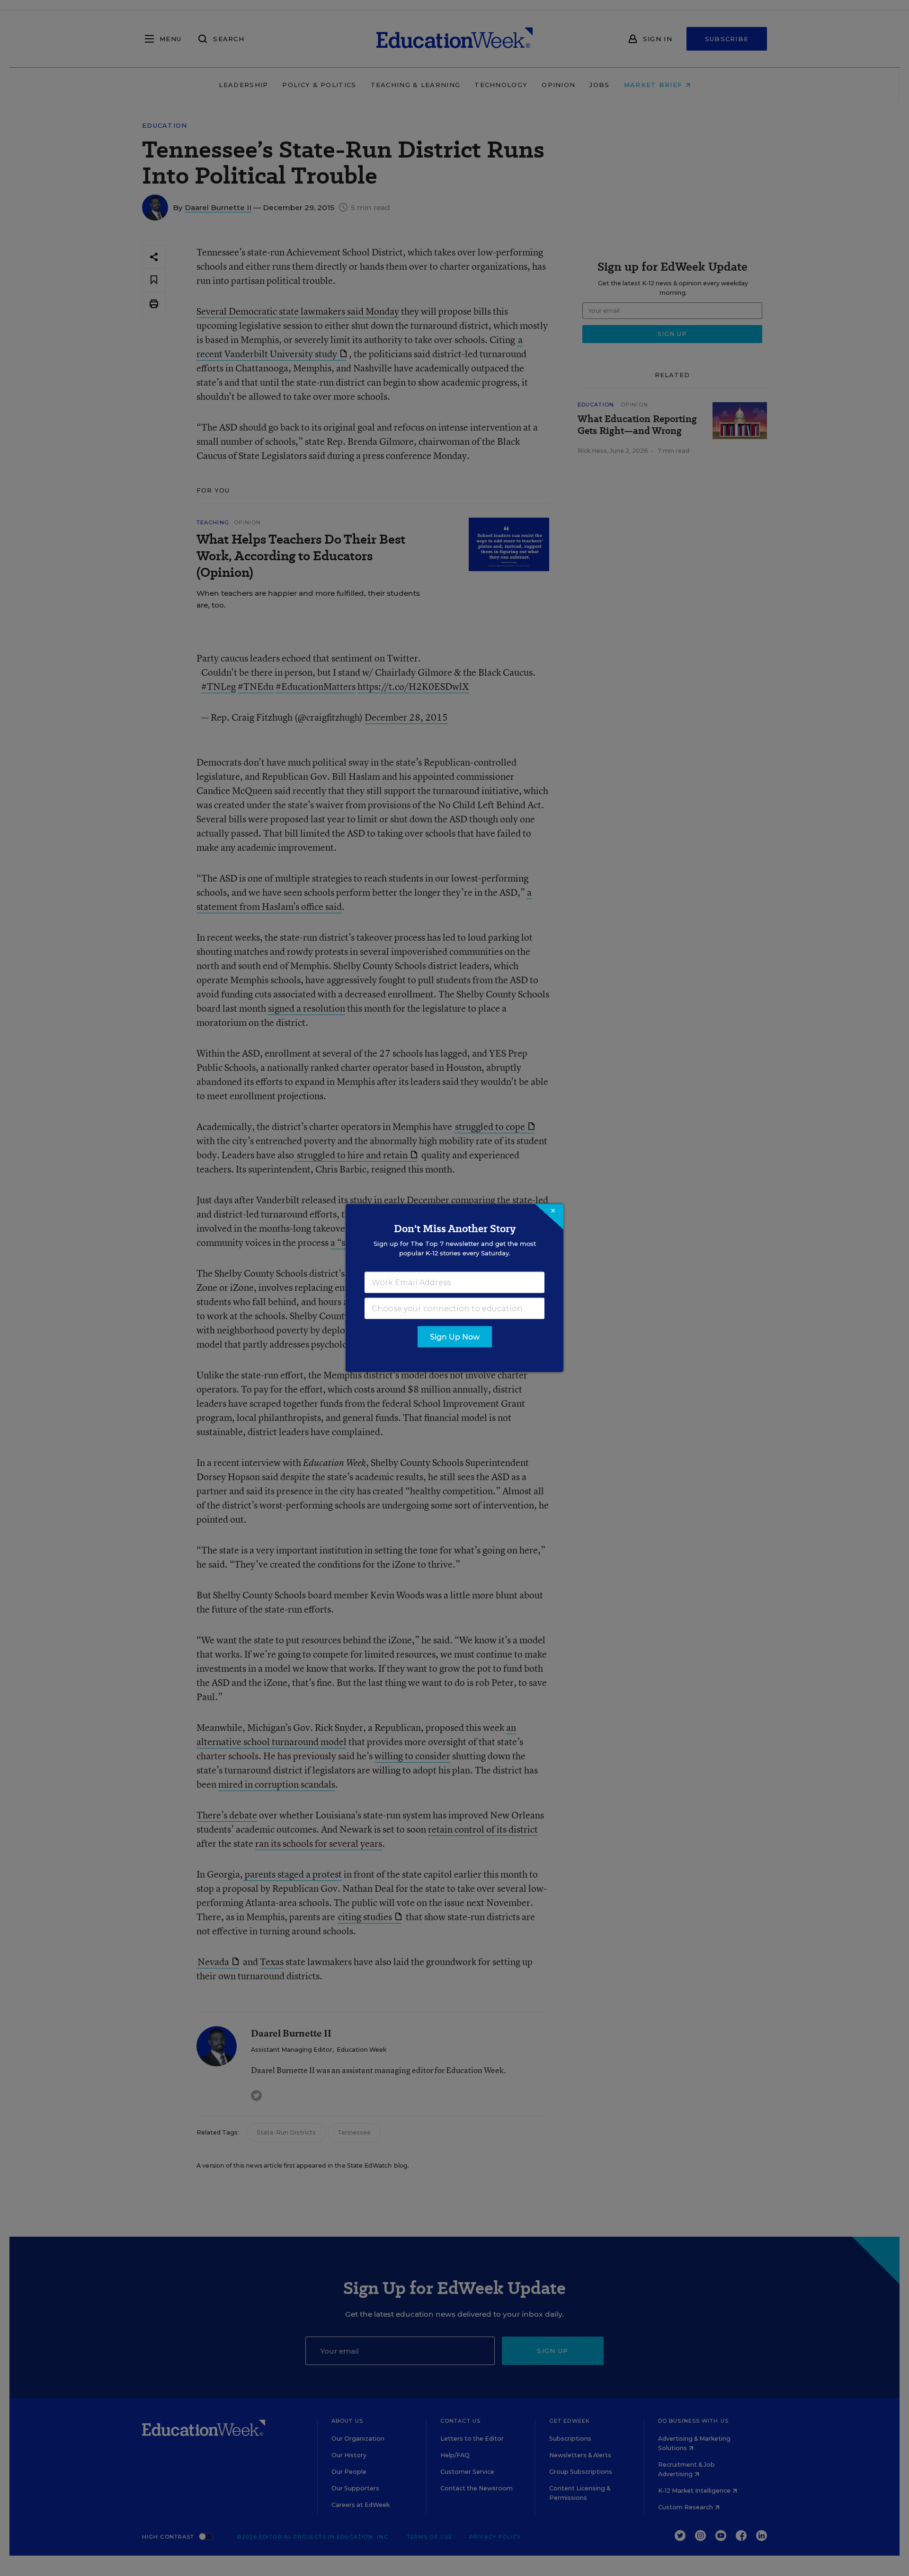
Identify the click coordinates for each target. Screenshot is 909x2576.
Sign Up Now (455, 1337)
